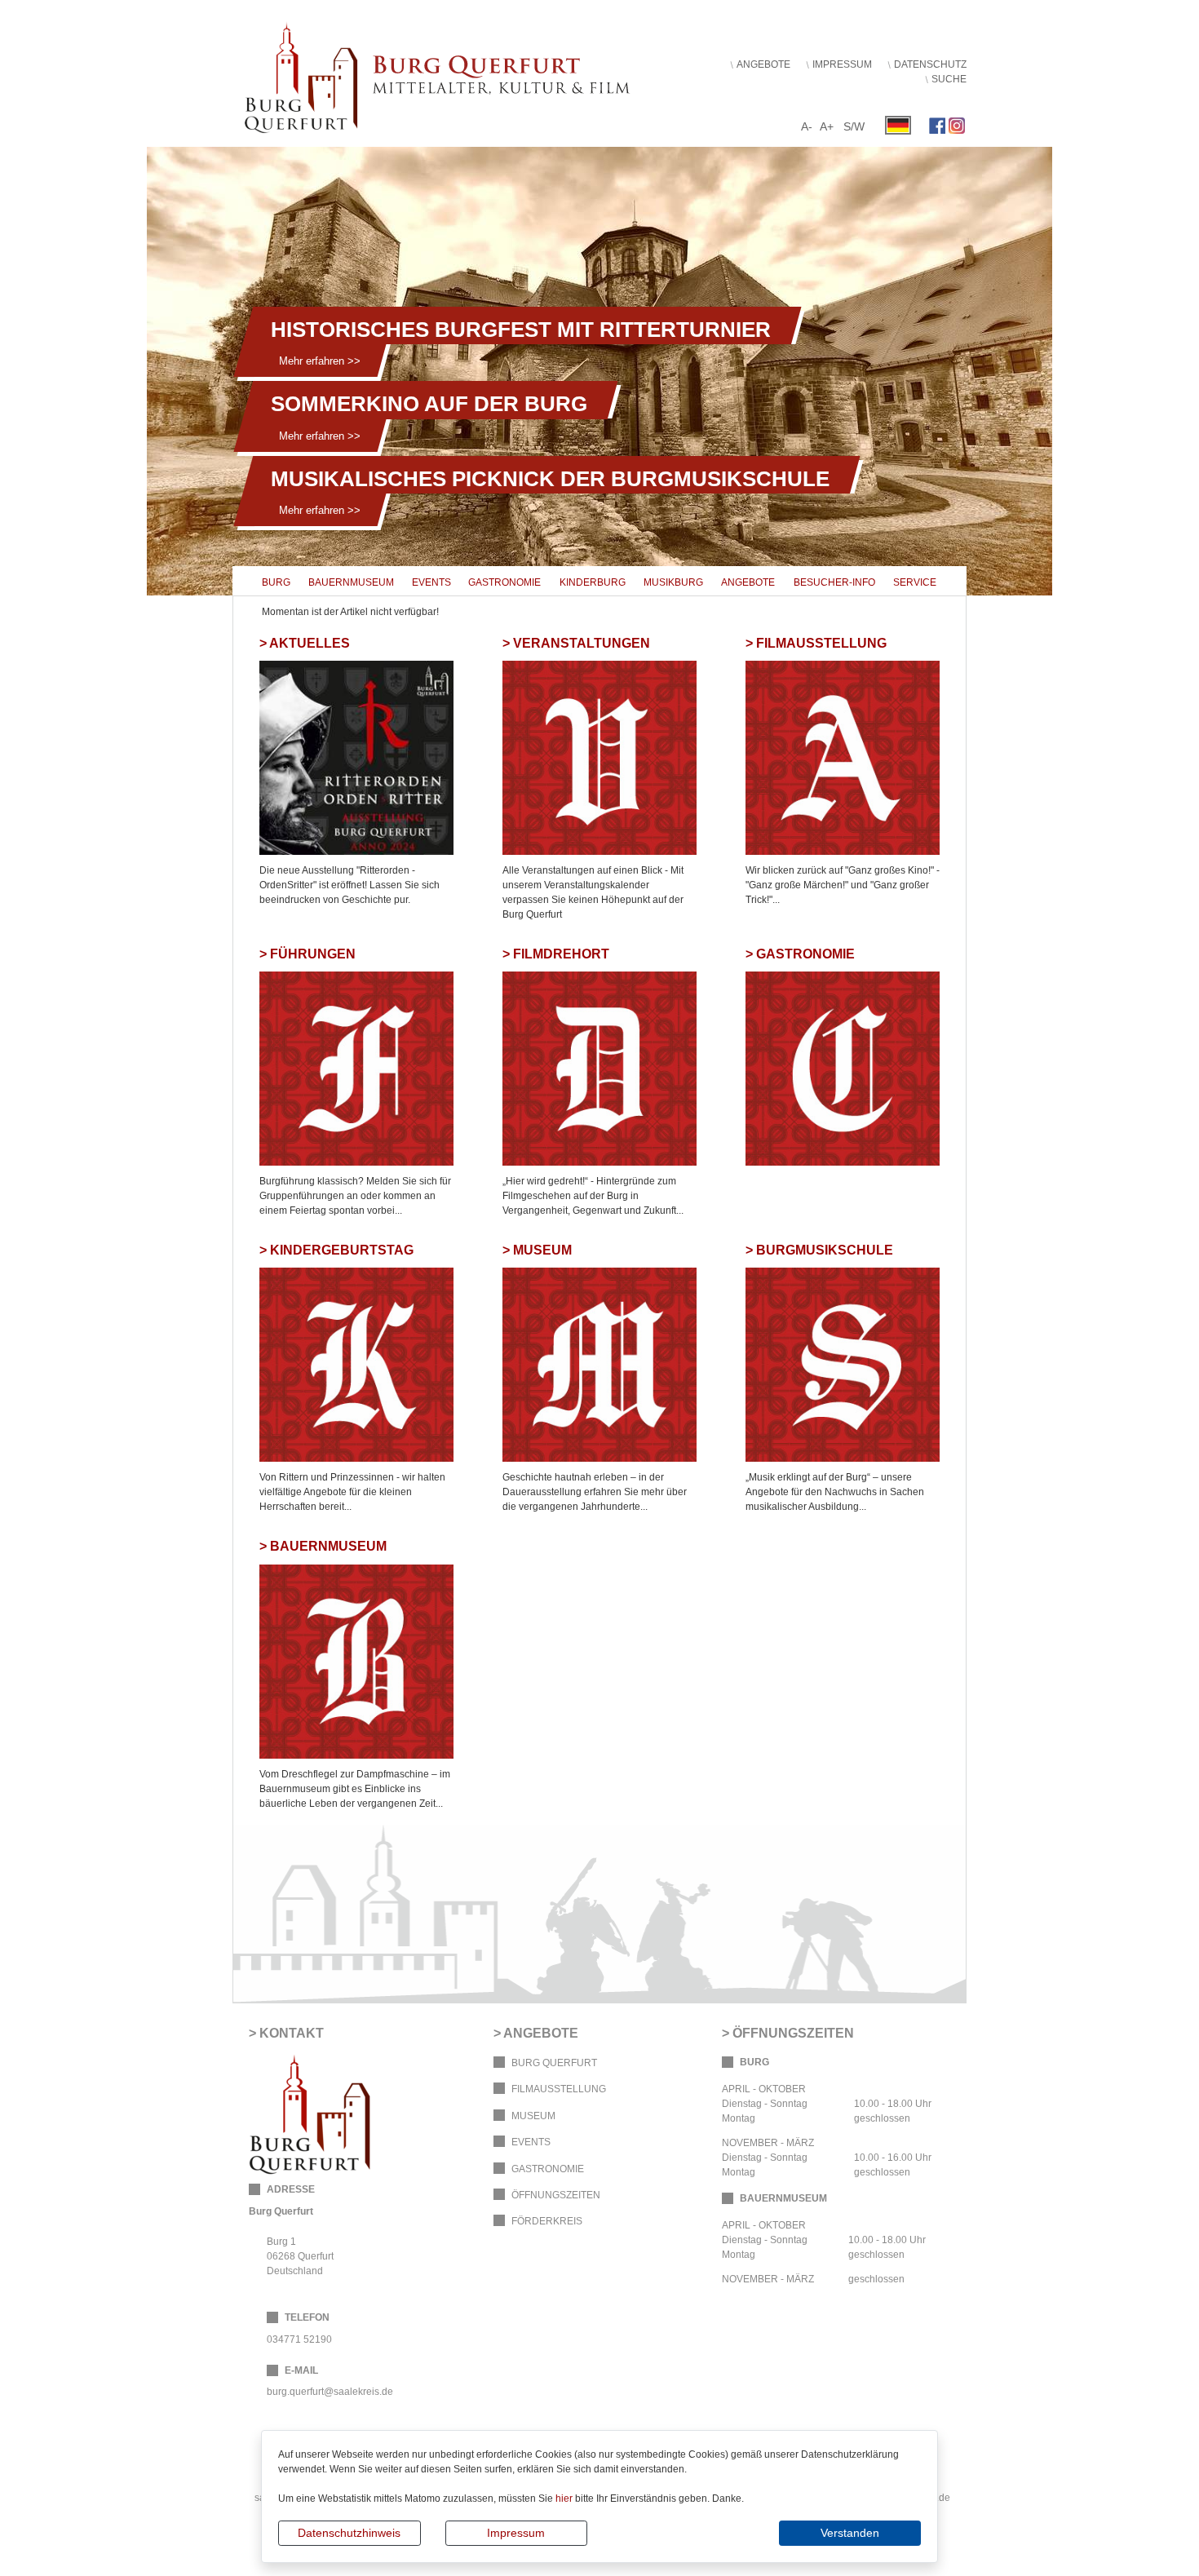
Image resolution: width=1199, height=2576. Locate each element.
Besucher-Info (834, 582)
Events (431, 582)
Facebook (937, 126)
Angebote (763, 64)
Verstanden (850, 2533)
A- (807, 126)
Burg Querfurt (554, 2063)
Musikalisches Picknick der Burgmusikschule (550, 479)
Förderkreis (547, 2221)
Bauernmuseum (351, 582)
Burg (276, 582)
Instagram (957, 126)
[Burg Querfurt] (453, 73)
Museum (533, 2116)
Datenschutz (930, 64)
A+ (827, 126)
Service (915, 582)
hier (564, 2499)
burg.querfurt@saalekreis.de (330, 2392)
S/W (854, 126)
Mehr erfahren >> (320, 361)
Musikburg (673, 582)
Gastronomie (504, 582)
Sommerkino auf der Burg (429, 404)
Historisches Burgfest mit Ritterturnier (521, 330)
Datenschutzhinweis (349, 2533)
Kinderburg (593, 582)
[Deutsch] (898, 125)
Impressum (516, 2533)
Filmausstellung (559, 2089)
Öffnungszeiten (556, 2195)
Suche (949, 79)
